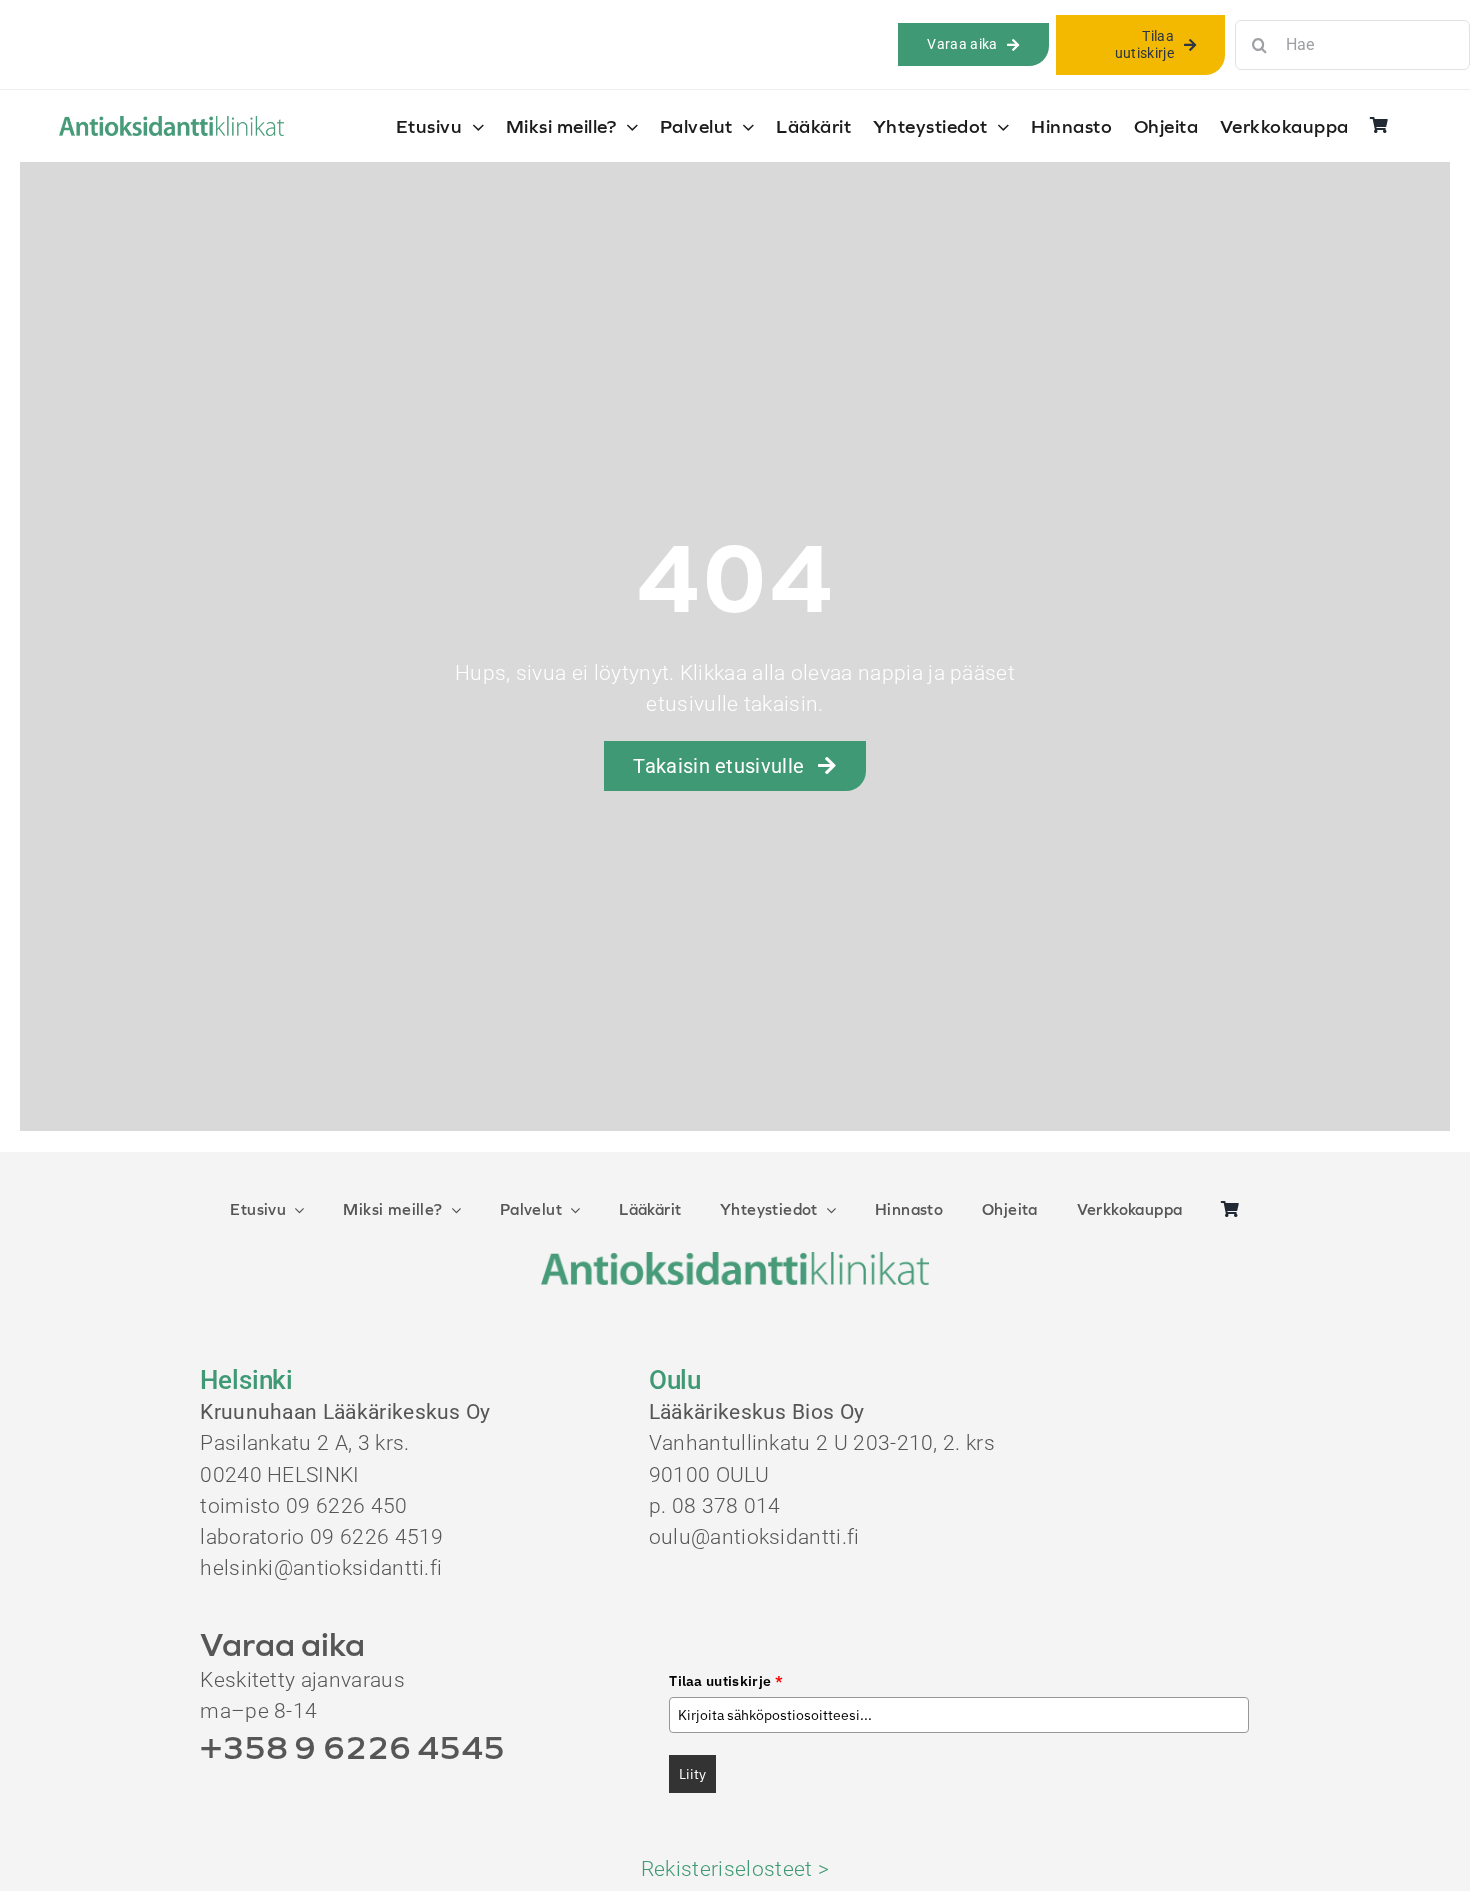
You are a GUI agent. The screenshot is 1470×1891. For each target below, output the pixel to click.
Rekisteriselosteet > (735, 1869)
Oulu (675, 1380)
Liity (692, 1774)
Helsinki (246, 1380)
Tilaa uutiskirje (726, 1681)
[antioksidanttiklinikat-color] (171, 126)
